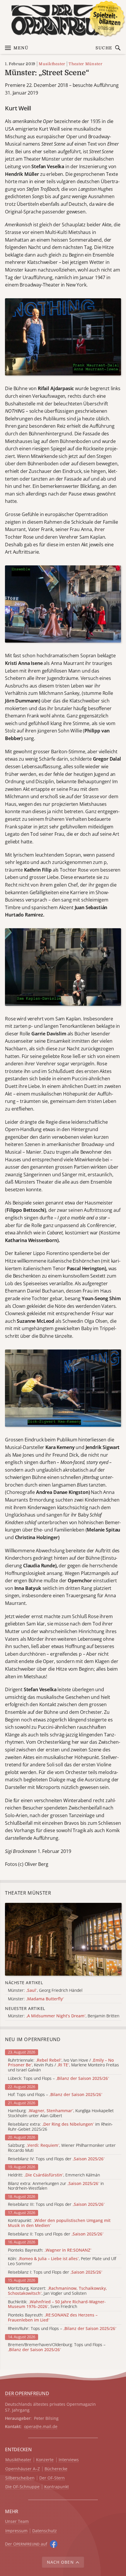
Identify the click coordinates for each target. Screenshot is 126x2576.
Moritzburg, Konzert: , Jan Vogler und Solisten (57, 2291)
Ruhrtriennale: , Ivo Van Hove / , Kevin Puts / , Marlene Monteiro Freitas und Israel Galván (63, 2065)
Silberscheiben (20, 2478)
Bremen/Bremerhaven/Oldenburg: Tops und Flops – (57, 2347)
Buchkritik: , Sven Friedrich (57, 2304)
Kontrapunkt (57, 2487)
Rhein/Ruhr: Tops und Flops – (62, 2329)
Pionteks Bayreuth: (50, 2250)
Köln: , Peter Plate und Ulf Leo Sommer (62, 2261)
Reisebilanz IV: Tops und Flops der (56, 2159)
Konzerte (45, 2460)
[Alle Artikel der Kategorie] (63, 1939)
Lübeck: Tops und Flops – (58, 2079)
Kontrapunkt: (59, 2223)
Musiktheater (52, 64)
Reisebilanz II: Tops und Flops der (56, 2234)
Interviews (69, 2460)
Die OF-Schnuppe (22, 2487)
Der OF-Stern (52, 2478)
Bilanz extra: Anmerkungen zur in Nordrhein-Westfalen (56, 2186)
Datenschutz (45, 2531)
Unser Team (17, 2521)
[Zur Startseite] (63, 20)
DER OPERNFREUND (27, 2393)
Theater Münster (85, 64)
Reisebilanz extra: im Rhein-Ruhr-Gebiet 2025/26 (60, 2127)
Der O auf (26, 2544)
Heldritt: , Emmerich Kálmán (54, 2175)
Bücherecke (56, 2469)
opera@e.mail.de (41, 2426)
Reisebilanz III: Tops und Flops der (56, 2204)
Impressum (16, 2531)
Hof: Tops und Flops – (55, 2095)
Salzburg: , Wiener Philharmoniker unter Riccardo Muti (62, 2148)
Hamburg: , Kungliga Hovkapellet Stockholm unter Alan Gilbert (61, 2113)
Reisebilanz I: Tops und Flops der (55, 2272)
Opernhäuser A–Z (23, 2469)
